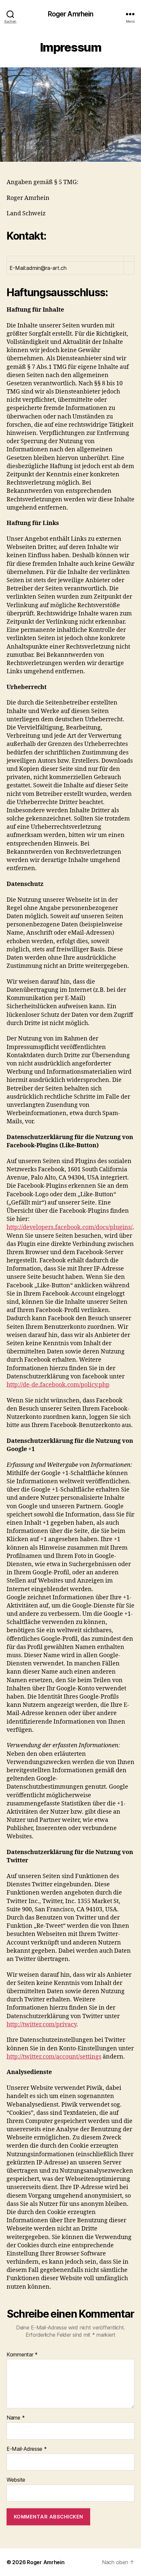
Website (16, 2480)
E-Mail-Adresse (27, 2449)
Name (16, 2418)
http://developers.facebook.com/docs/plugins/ (70, 1227)
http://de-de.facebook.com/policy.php (58, 1385)
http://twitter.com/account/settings (54, 2057)
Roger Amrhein (71, 14)
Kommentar (22, 2355)
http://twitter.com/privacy (41, 2025)
